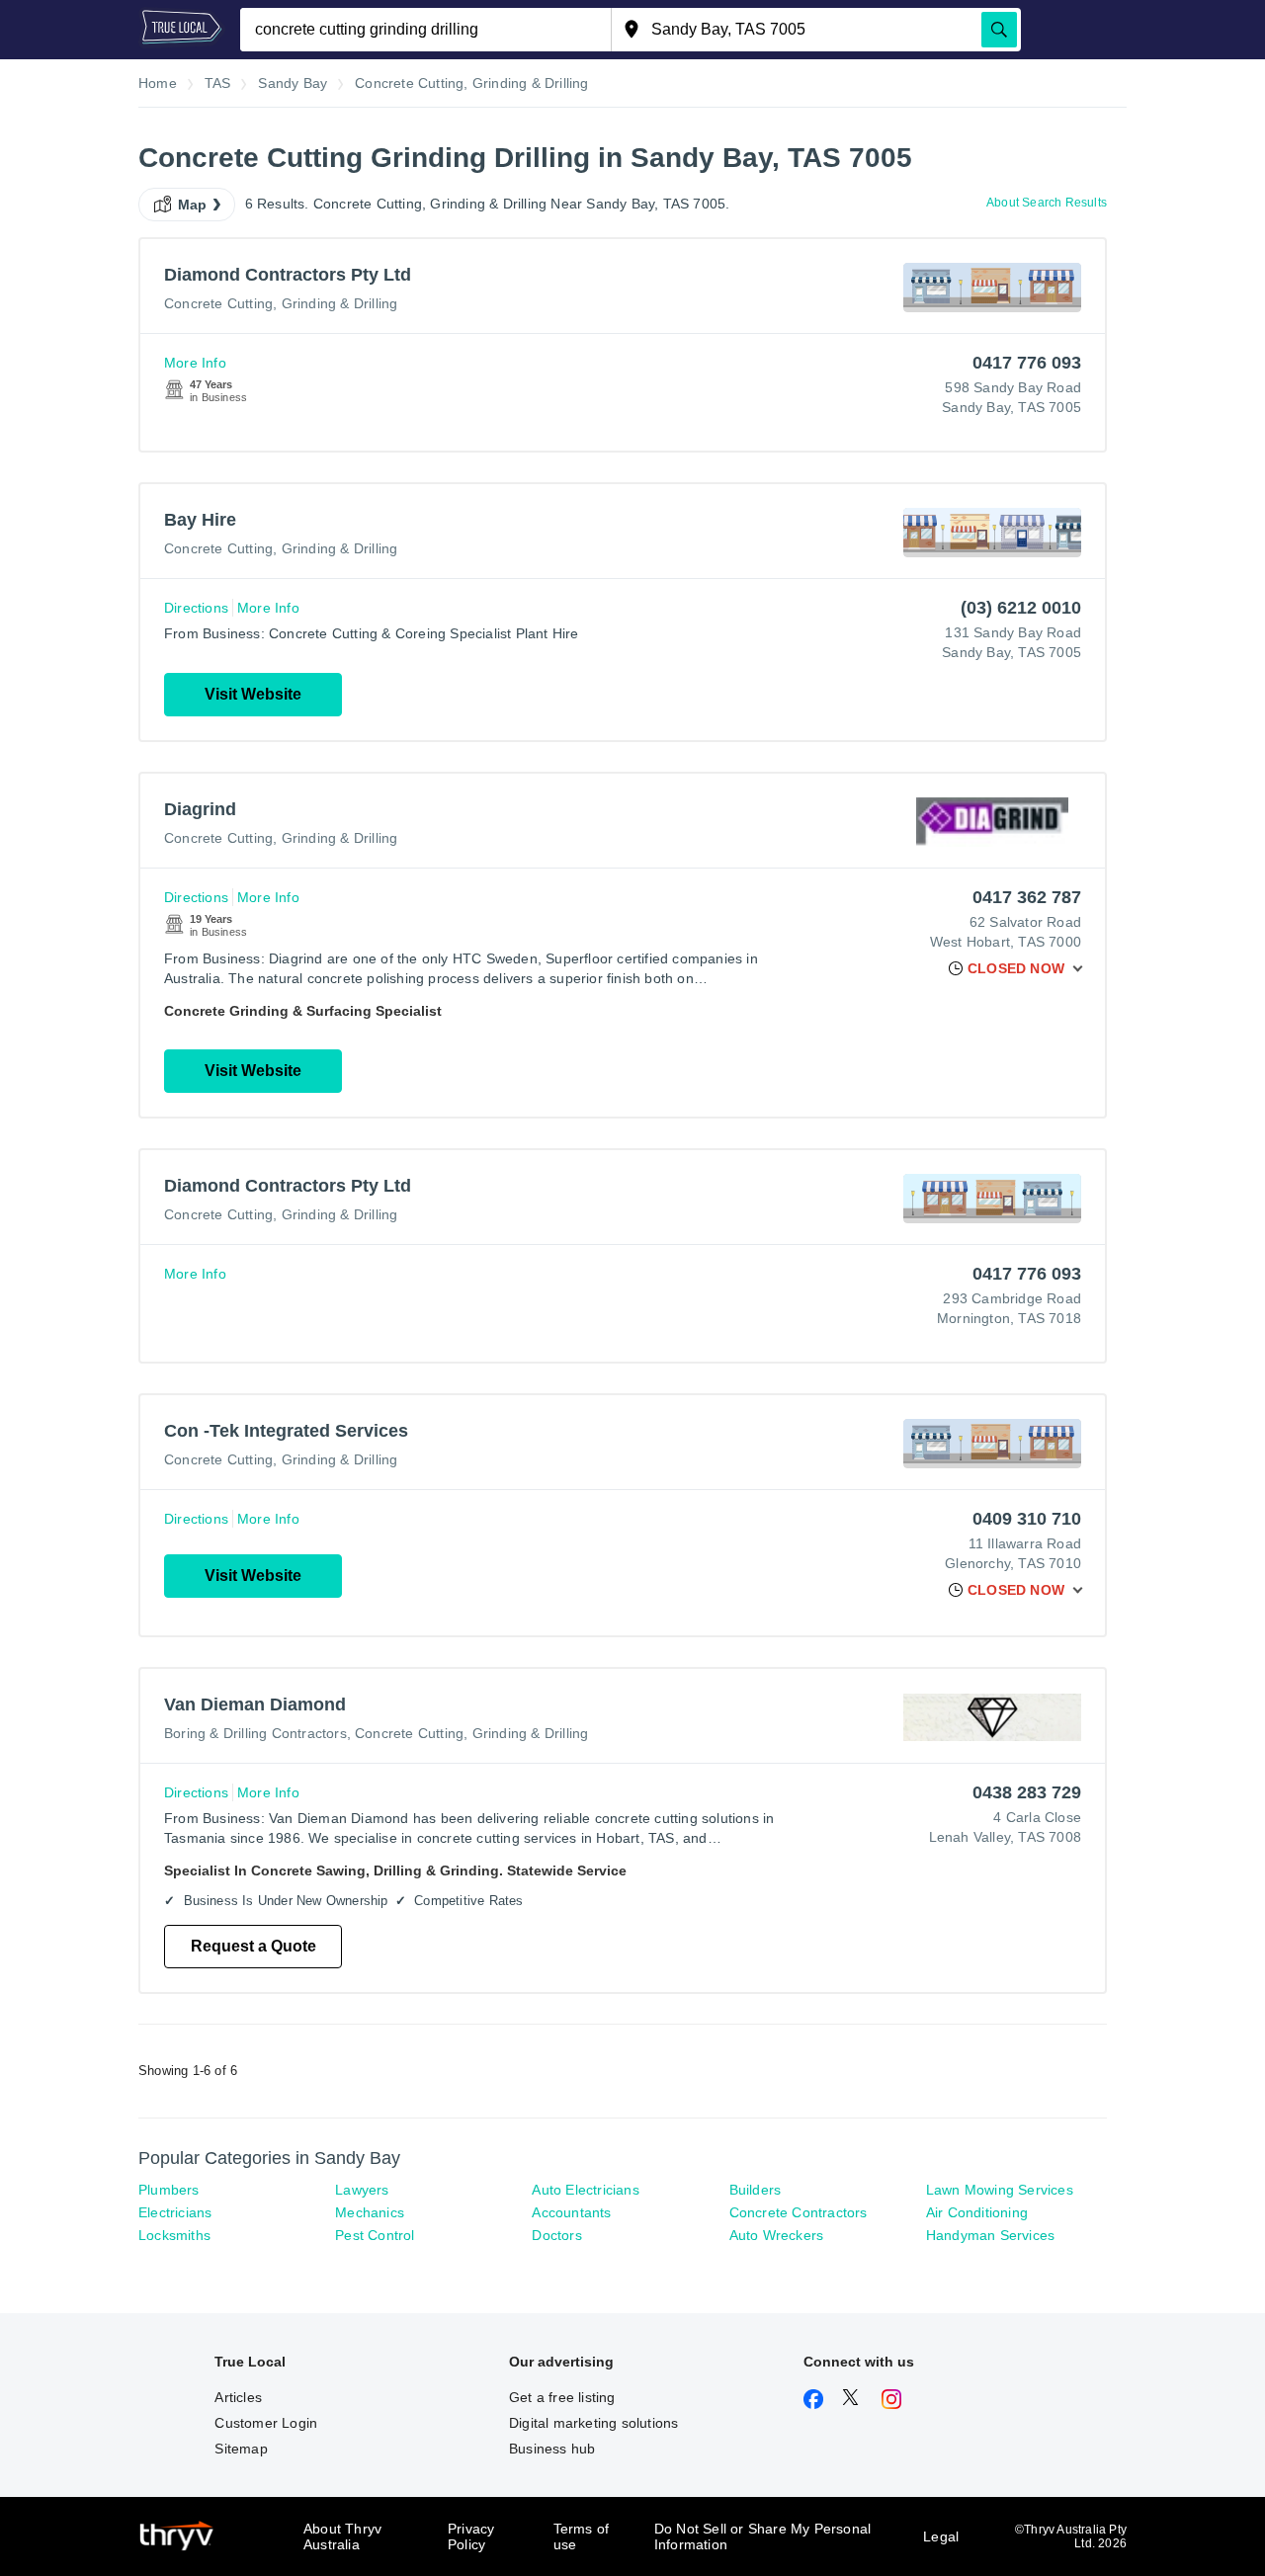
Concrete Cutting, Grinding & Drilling (281, 303)
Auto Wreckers (777, 2235)
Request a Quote (253, 1946)
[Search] (999, 30)
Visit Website (253, 694)
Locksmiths (174, 2235)
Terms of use (582, 2536)
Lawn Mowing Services (1000, 2190)
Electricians (175, 2212)
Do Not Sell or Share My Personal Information (762, 2536)
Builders (756, 2190)
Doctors (556, 2235)
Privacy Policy (471, 2536)
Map (193, 205)
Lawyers (362, 2190)
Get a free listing (562, 2397)
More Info (195, 363)
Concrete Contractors (799, 2212)
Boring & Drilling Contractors (255, 1733)
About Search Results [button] (1047, 203)
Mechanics (370, 2212)
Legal (941, 2536)
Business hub (552, 2449)
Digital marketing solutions (593, 2423)
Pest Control (375, 2235)
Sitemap (241, 2449)
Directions (196, 608)
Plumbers (169, 2190)
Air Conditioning (977, 2212)
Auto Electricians (585, 2190)
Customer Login (266, 2423)
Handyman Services (990, 2235)
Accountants (571, 2212)
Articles (238, 2397)
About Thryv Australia (342, 2536)
